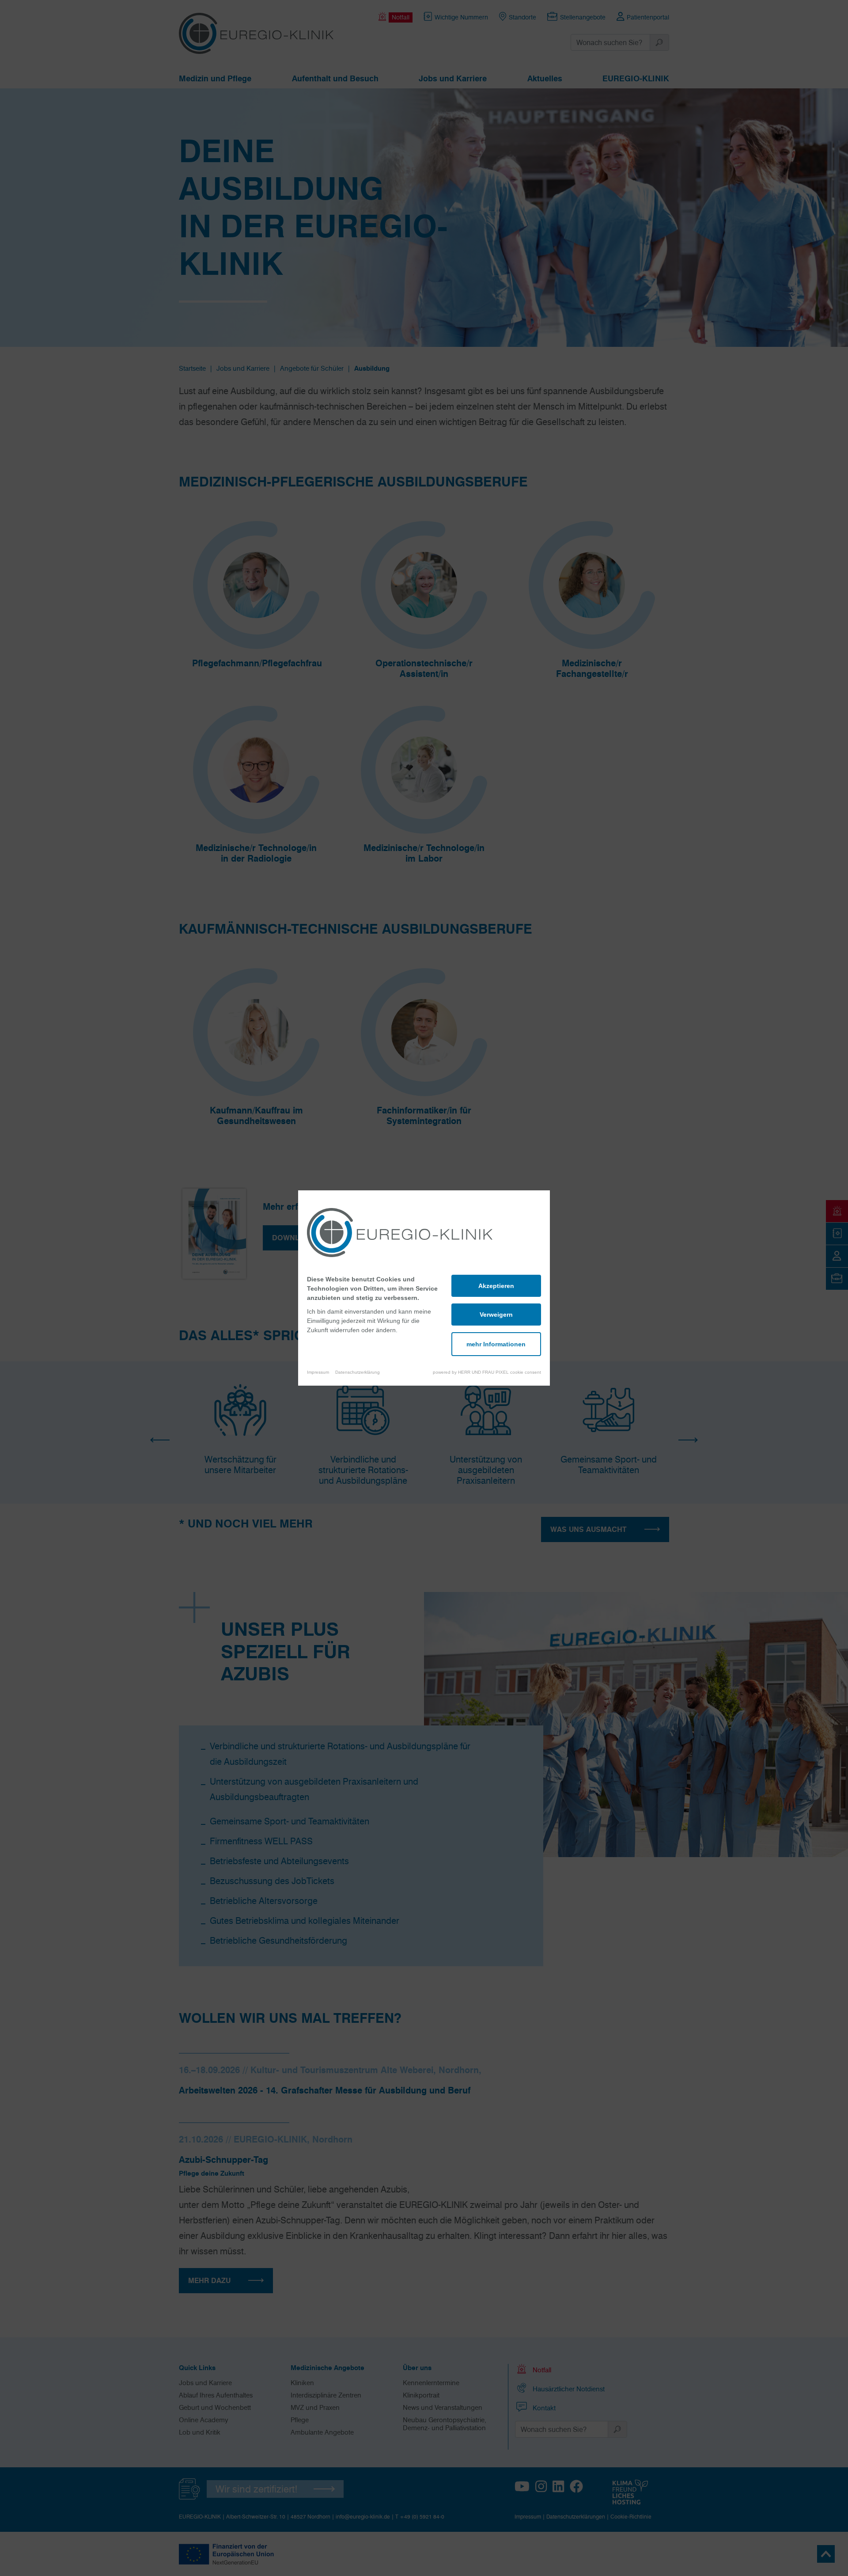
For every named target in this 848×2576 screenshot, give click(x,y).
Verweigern (496, 1315)
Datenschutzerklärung (358, 1372)
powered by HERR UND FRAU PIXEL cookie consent (487, 1372)
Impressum (318, 1372)
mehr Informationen (496, 1344)
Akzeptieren (496, 1286)
